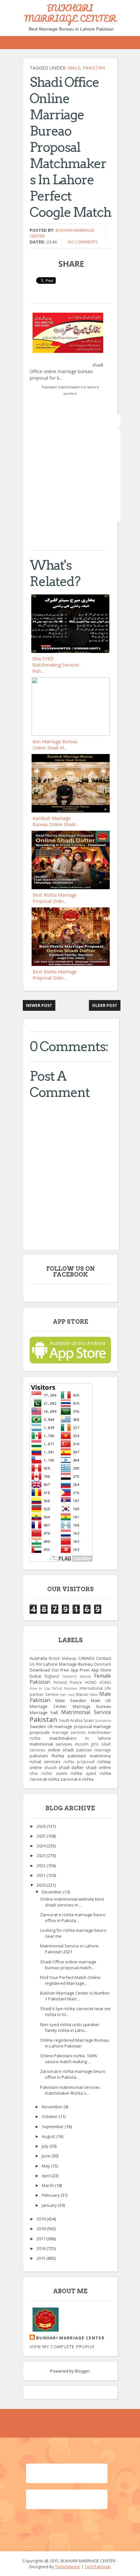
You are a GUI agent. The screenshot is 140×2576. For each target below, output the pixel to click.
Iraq (71, 1695)
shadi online (98, 1767)
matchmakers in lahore (80, 1738)
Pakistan (94, 68)
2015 (42, 2258)
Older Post (105, 1005)
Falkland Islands (77, 1676)
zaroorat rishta (44, 1779)
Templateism (68, 2567)
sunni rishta (69, 1773)
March (48, 2185)
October (50, 2116)
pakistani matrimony (89, 1756)
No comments (83, 242)
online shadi (61, 1750)
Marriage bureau (92, 1706)
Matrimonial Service (86, 1712)
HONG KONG (98, 1682)
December (52, 1892)
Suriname (103, 1721)
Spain (89, 1720)
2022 (42, 1866)
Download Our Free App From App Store (70, 1670)
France (76, 1682)
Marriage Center (48, 1706)
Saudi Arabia (71, 1720)
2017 (42, 2239)
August (49, 2136)
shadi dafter (71, 1767)
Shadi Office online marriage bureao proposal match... (68, 1965)
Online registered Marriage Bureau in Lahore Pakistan (75, 2043)
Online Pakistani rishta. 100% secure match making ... (69, 2059)
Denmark (103, 1664)
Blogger (82, 2371)
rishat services (45, 1762)
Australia (38, 1658)
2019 (42, 2219)
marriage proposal (73, 1726)
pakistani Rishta (47, 1756)
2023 (42, 1855)
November (53, 2107)
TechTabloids (98, 2567)
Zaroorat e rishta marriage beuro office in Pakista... (73, 1918)
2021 (42, 1875)
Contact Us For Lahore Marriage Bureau (70, 1661)
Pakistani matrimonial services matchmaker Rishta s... (70, 2090)
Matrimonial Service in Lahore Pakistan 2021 (69, 1949)
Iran (63, 1695)
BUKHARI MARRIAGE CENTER (70, 13)
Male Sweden (71, 1700)
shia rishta (41, 1773)
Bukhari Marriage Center (70, 2338)
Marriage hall (44, 1712)
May (46, 2166)
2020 (42, 1885)
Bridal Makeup (63, 1658)
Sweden (38, 1726)
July (46, 2146)
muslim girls (87, 1744)
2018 (42, 2229)
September (53, 2127)
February (51, 2195)
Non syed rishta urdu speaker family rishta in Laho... (70, 2027)
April (47, 2176)
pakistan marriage (94, 1750)
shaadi (50, 1767)
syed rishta (98, 1773)
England (52, 1676)
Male (74, 68)
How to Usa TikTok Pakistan (54, 1688)
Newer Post (39, 1005)
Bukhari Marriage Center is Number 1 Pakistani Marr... (75, 1996)
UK (50, 1726)
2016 (42, 2248)
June (47, 2156)
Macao (82, 1694)
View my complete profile (62, 2347)
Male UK (101, 1700)
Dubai (35, 1676)
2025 (42, 1836)
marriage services (69, 1732)
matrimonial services (51, 1744)
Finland (60, 1682)
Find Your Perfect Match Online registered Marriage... (70, 1980)
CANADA (86, 1658)
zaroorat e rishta (77, 1779)
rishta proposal (79, 1762)
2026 (42, 1826)
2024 (42, 1846)
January (50, 2205)
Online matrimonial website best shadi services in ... (72, 1902)
